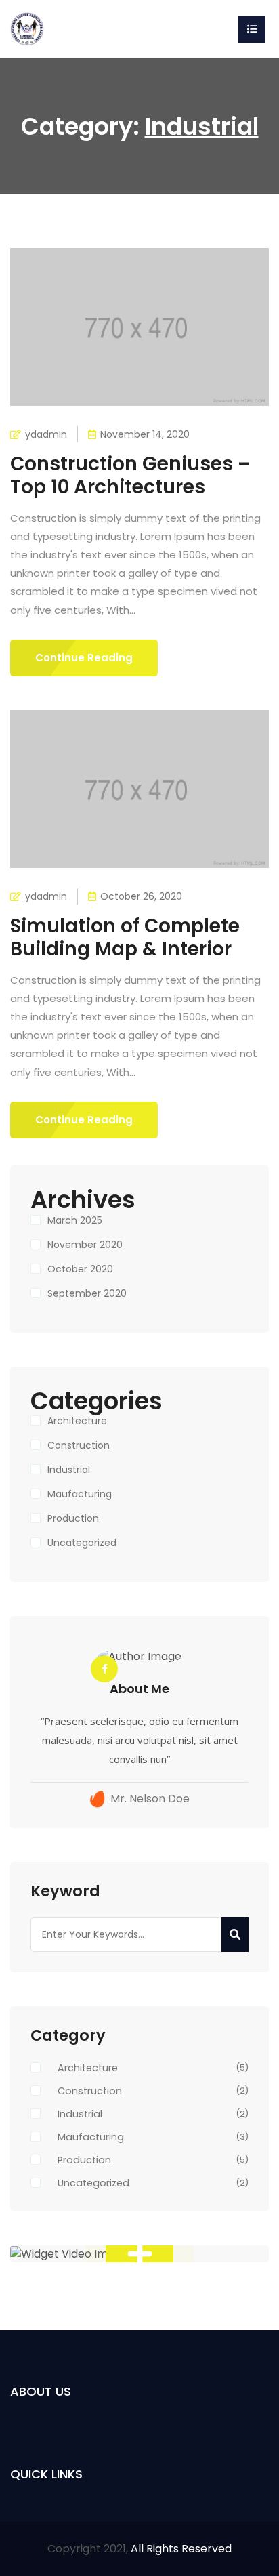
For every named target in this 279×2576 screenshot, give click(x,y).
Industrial (69, 1470)
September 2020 (87, 1293)
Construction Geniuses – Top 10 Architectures (130, 475)
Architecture (77, 1421)
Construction (79, 1445)
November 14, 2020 (145, 434)
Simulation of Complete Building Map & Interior (125, 937)
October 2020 (80, 1269)
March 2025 (75, 1220)
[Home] (27, 28)
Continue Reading (84, 658)
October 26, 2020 (141, 896)
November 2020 (85, 1245)
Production (73, 1518)
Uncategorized (82, 1543)
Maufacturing (80, 1494)
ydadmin (46, 434)
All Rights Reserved (181, 2549)
